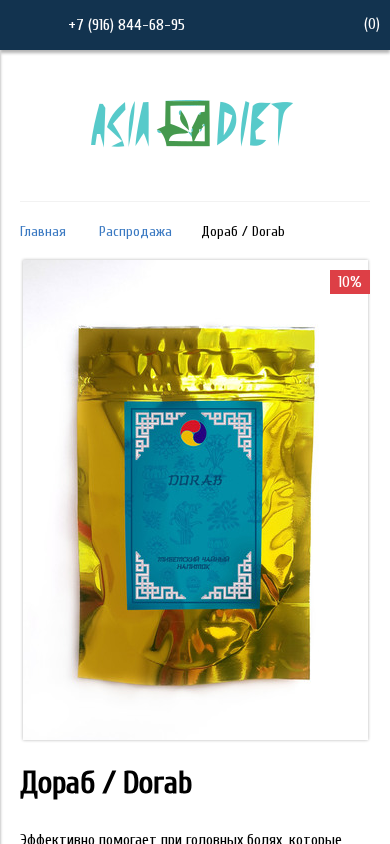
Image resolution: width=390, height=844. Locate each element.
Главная (43, 231)
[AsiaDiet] (195, 173)
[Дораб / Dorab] (195, 735)
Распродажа (135, 231)
